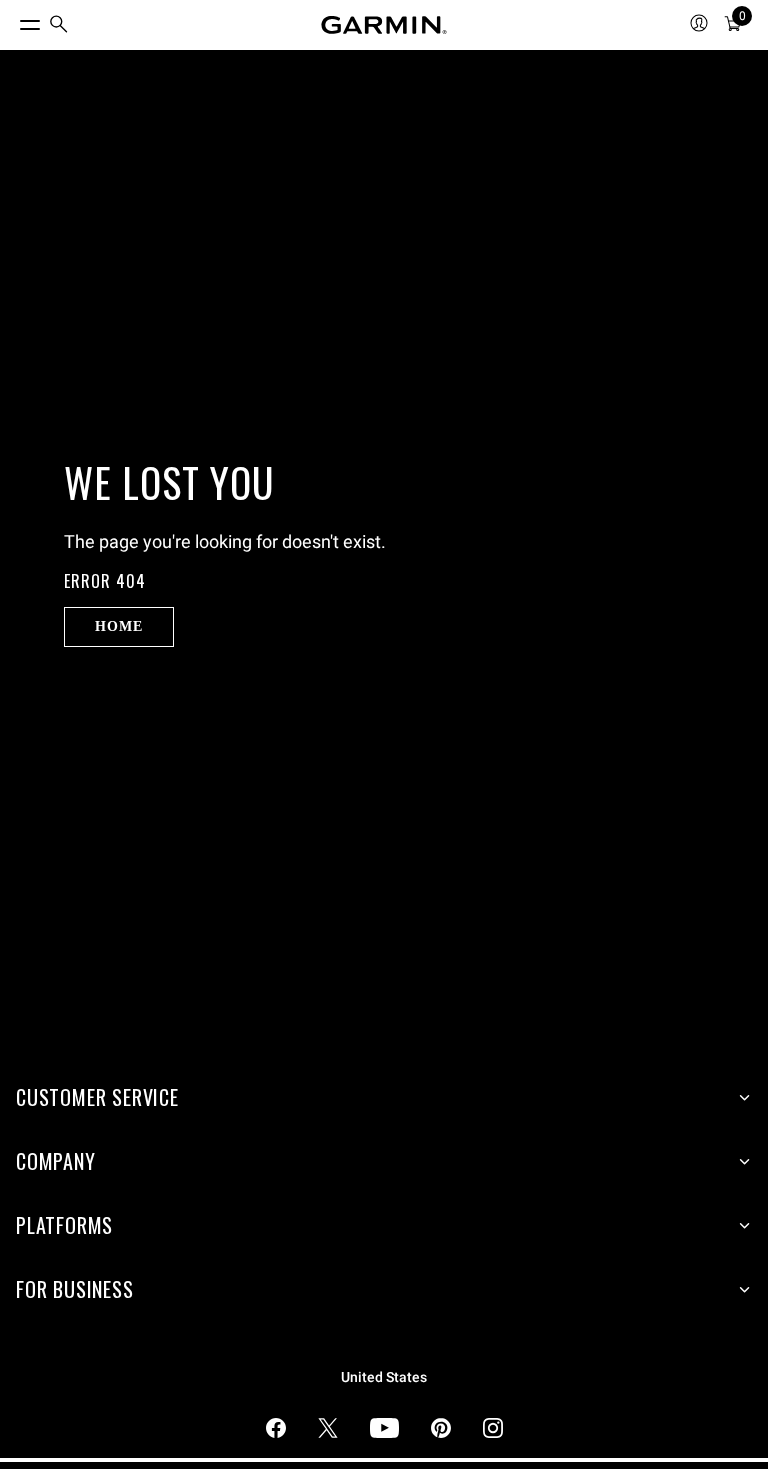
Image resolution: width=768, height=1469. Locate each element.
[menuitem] (59, 25)
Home (118, 626)
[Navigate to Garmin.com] (384, 25)
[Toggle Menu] (12, 20)
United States (384, 1377)
